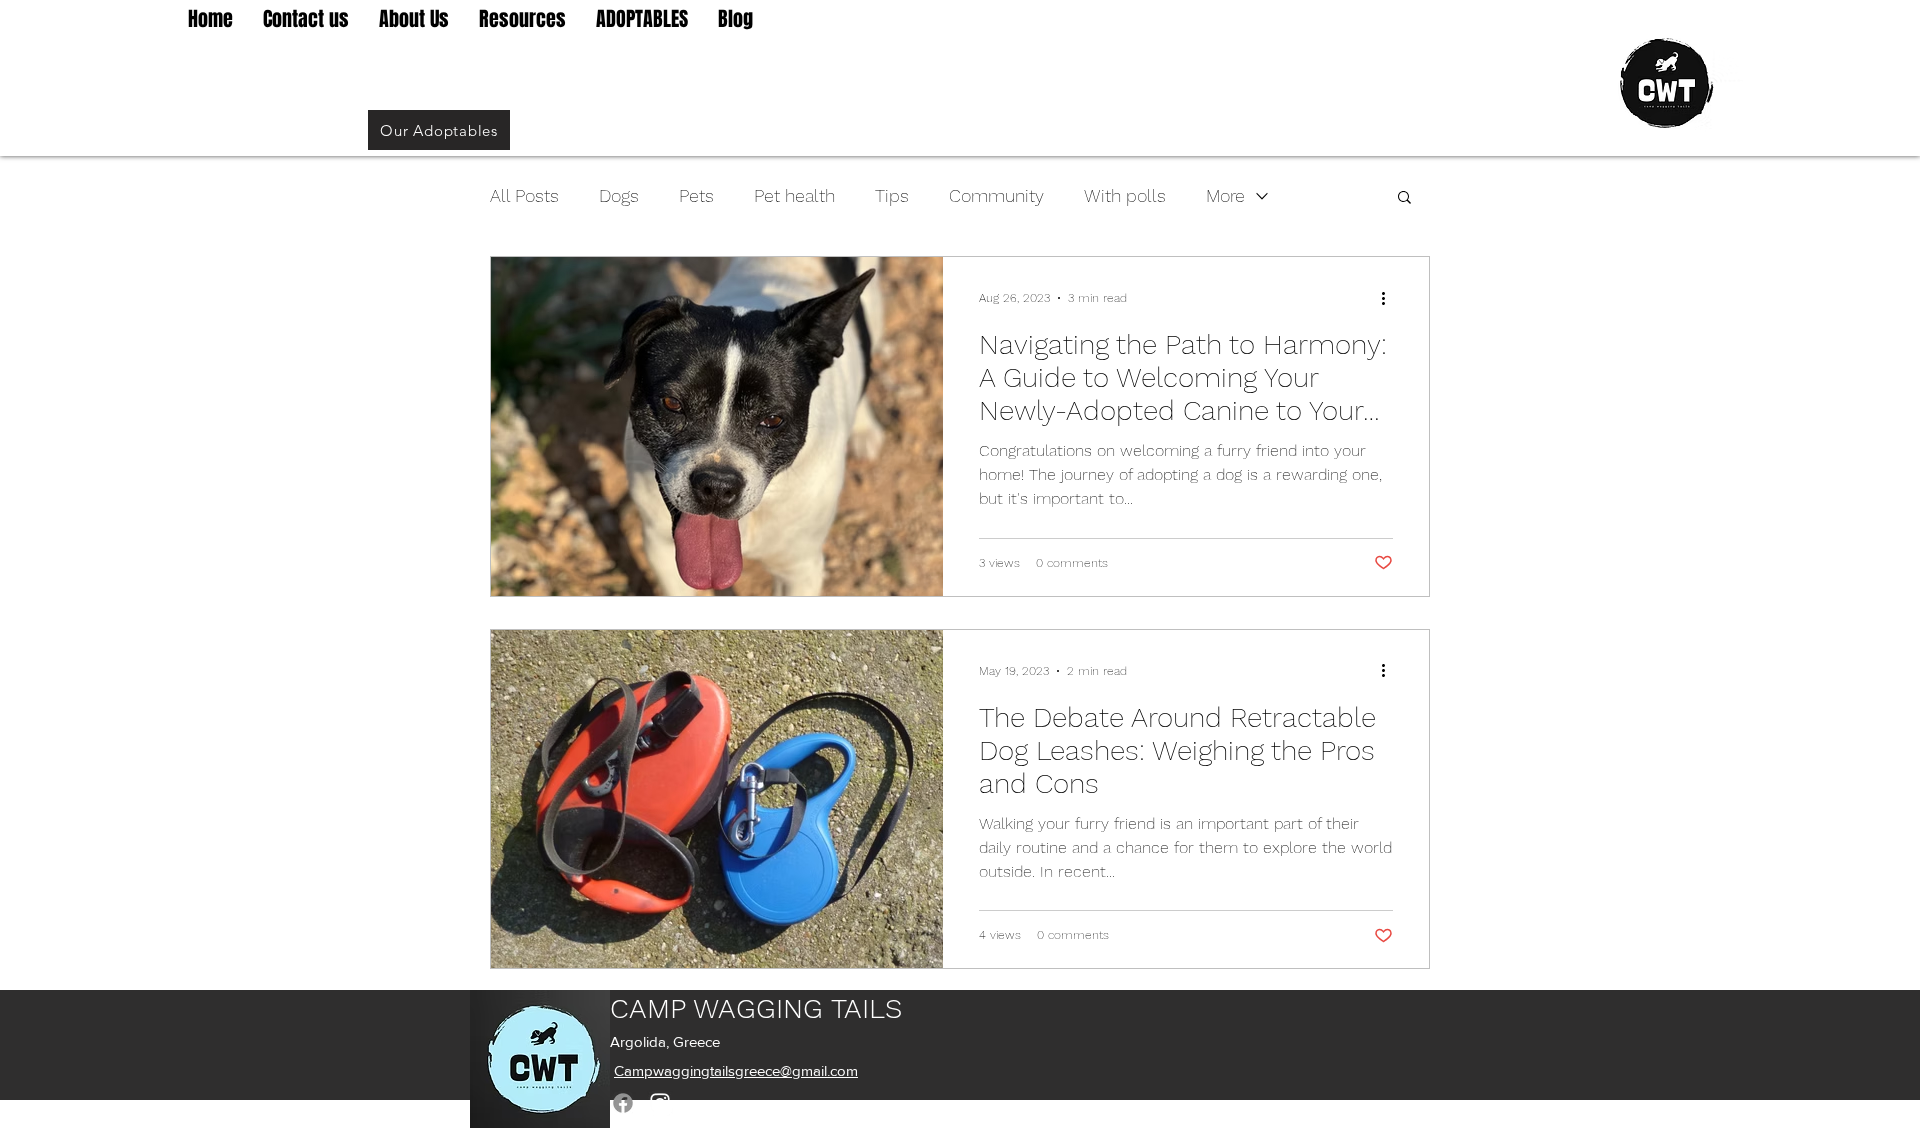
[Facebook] (623, 1103)
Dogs (619, 195)
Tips (892, 195)
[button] (1404, 198)
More (1225, 195)
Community (996, 195)
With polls (1125, 195)
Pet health (794, 195)
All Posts (524, 195)
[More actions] (1390, 298)
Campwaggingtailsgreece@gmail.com (736, 1070)
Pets (696, 195)
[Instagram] (660, 1103)
